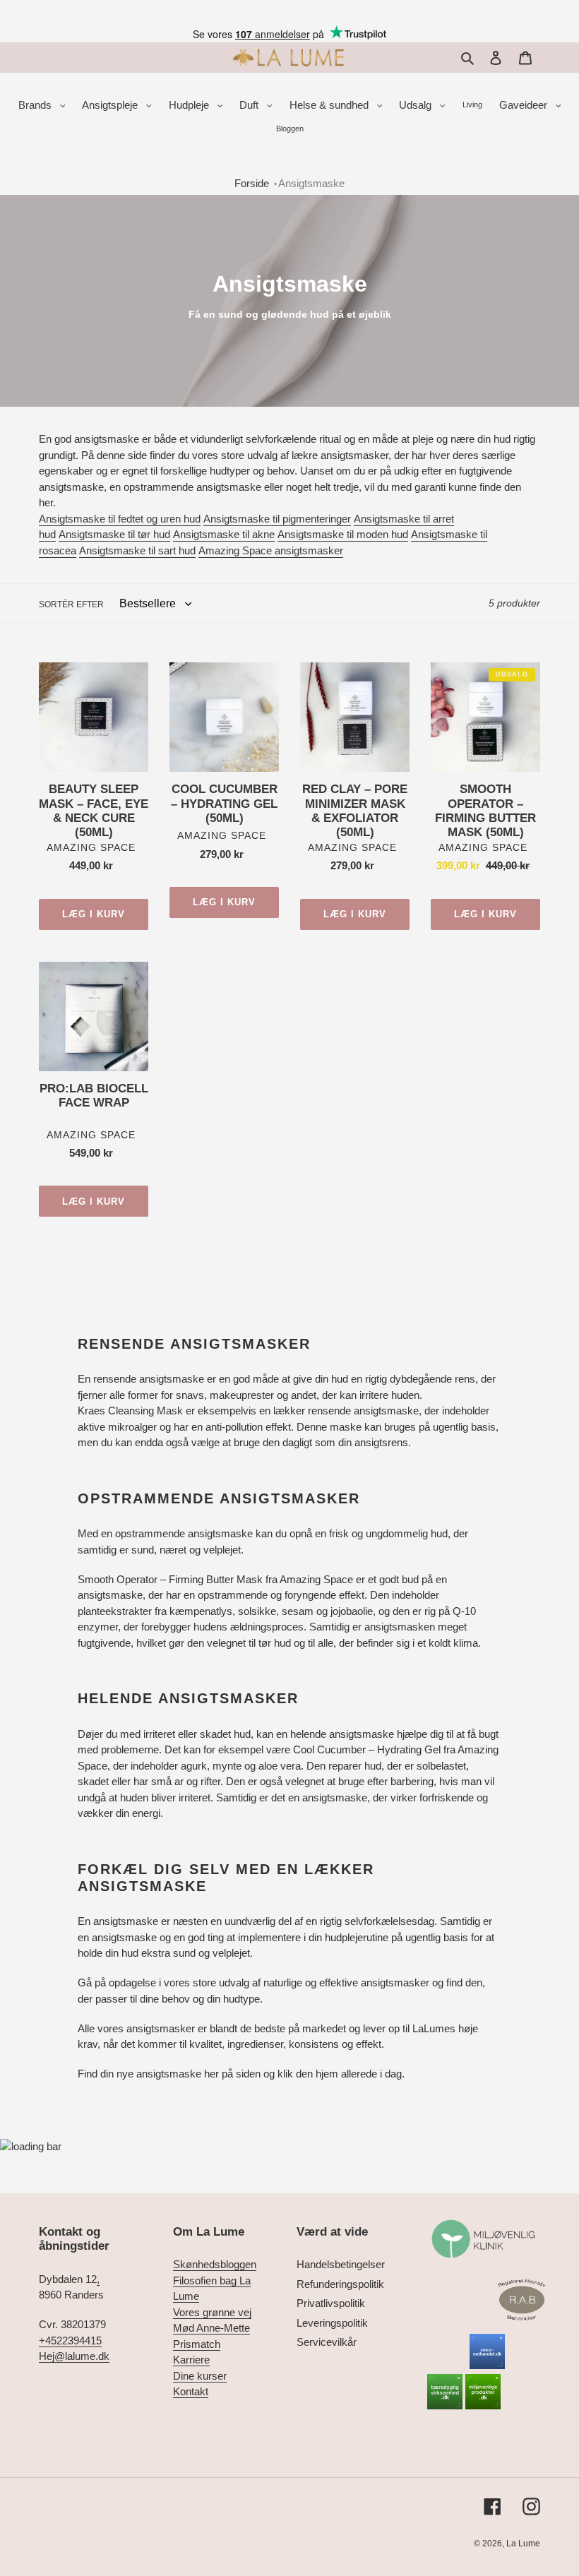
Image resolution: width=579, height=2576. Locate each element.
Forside (252, 183)
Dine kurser (200, 2376)
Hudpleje (190, 105)
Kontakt (191, 2391)
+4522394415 (70, 2341)
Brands (36, 105)
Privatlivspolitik (331, 2303)
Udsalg (417, 105)
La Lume (523, 2544)
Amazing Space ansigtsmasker (271, 550)
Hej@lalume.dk (74, 2356)
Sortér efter (71, 604)
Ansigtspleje (111, 105)
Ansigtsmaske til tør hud (114, 534)
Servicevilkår (327, 2342)
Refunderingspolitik (340, 2284)
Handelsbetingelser (341, 2264)
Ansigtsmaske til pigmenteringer (277, 519)
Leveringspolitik (332, 2323)
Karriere (191, 2360)
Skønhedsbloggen (215, 2264)
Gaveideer (525, 105)
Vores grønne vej (212, 2312)
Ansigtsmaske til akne (224, 534)
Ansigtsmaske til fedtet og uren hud (120, 519)
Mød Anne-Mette (211, 2328)
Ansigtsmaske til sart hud (137, 550)
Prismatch (197, 2344)
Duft (250, 105)
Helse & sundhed (330, 105)
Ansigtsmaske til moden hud (343, 534)
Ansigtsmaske (311, 183)
